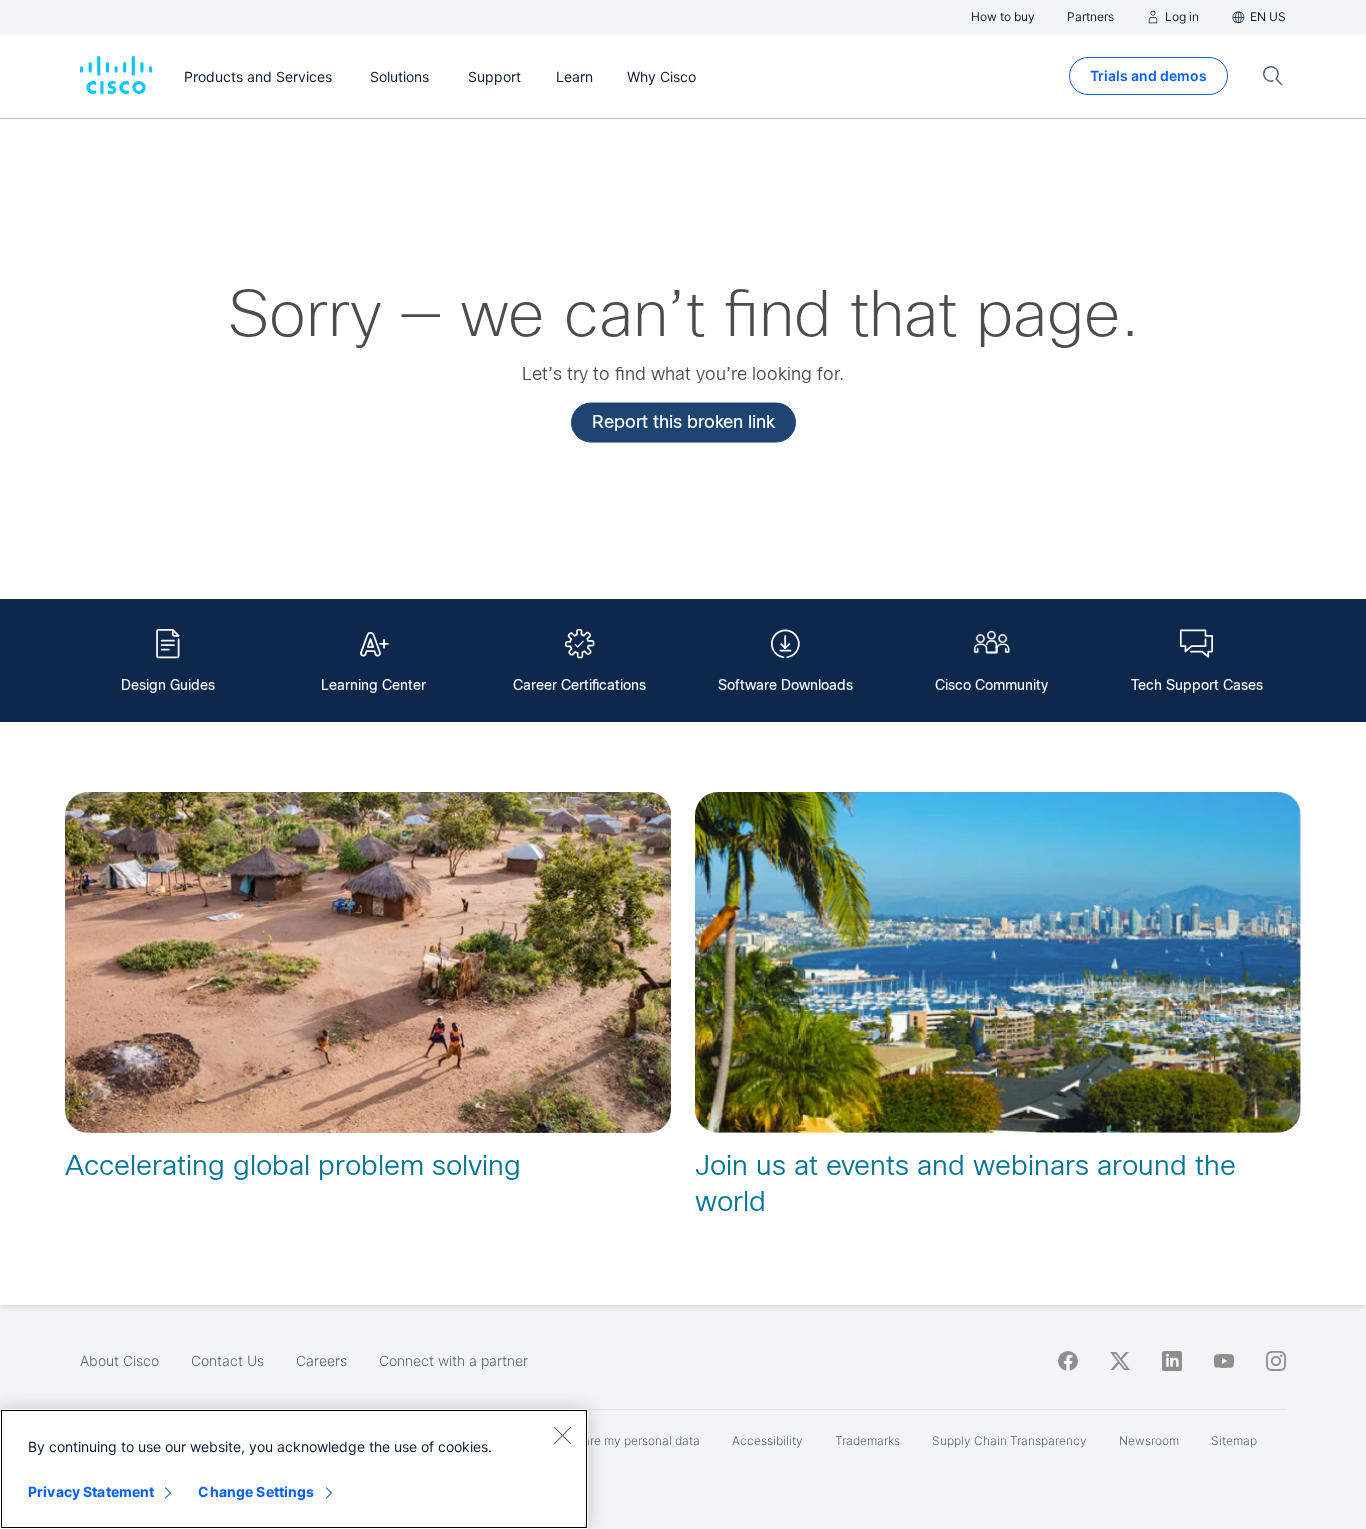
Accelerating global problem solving (293, 1165)
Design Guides (168, 685)
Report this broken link (683, 421)
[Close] (562, 1435)
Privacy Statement (91, 1491)
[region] (294, 1469)
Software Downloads (785, 685)
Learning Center (373, 685)
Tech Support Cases (1197, 685)
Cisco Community (991, 685)
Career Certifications (579, 685)
